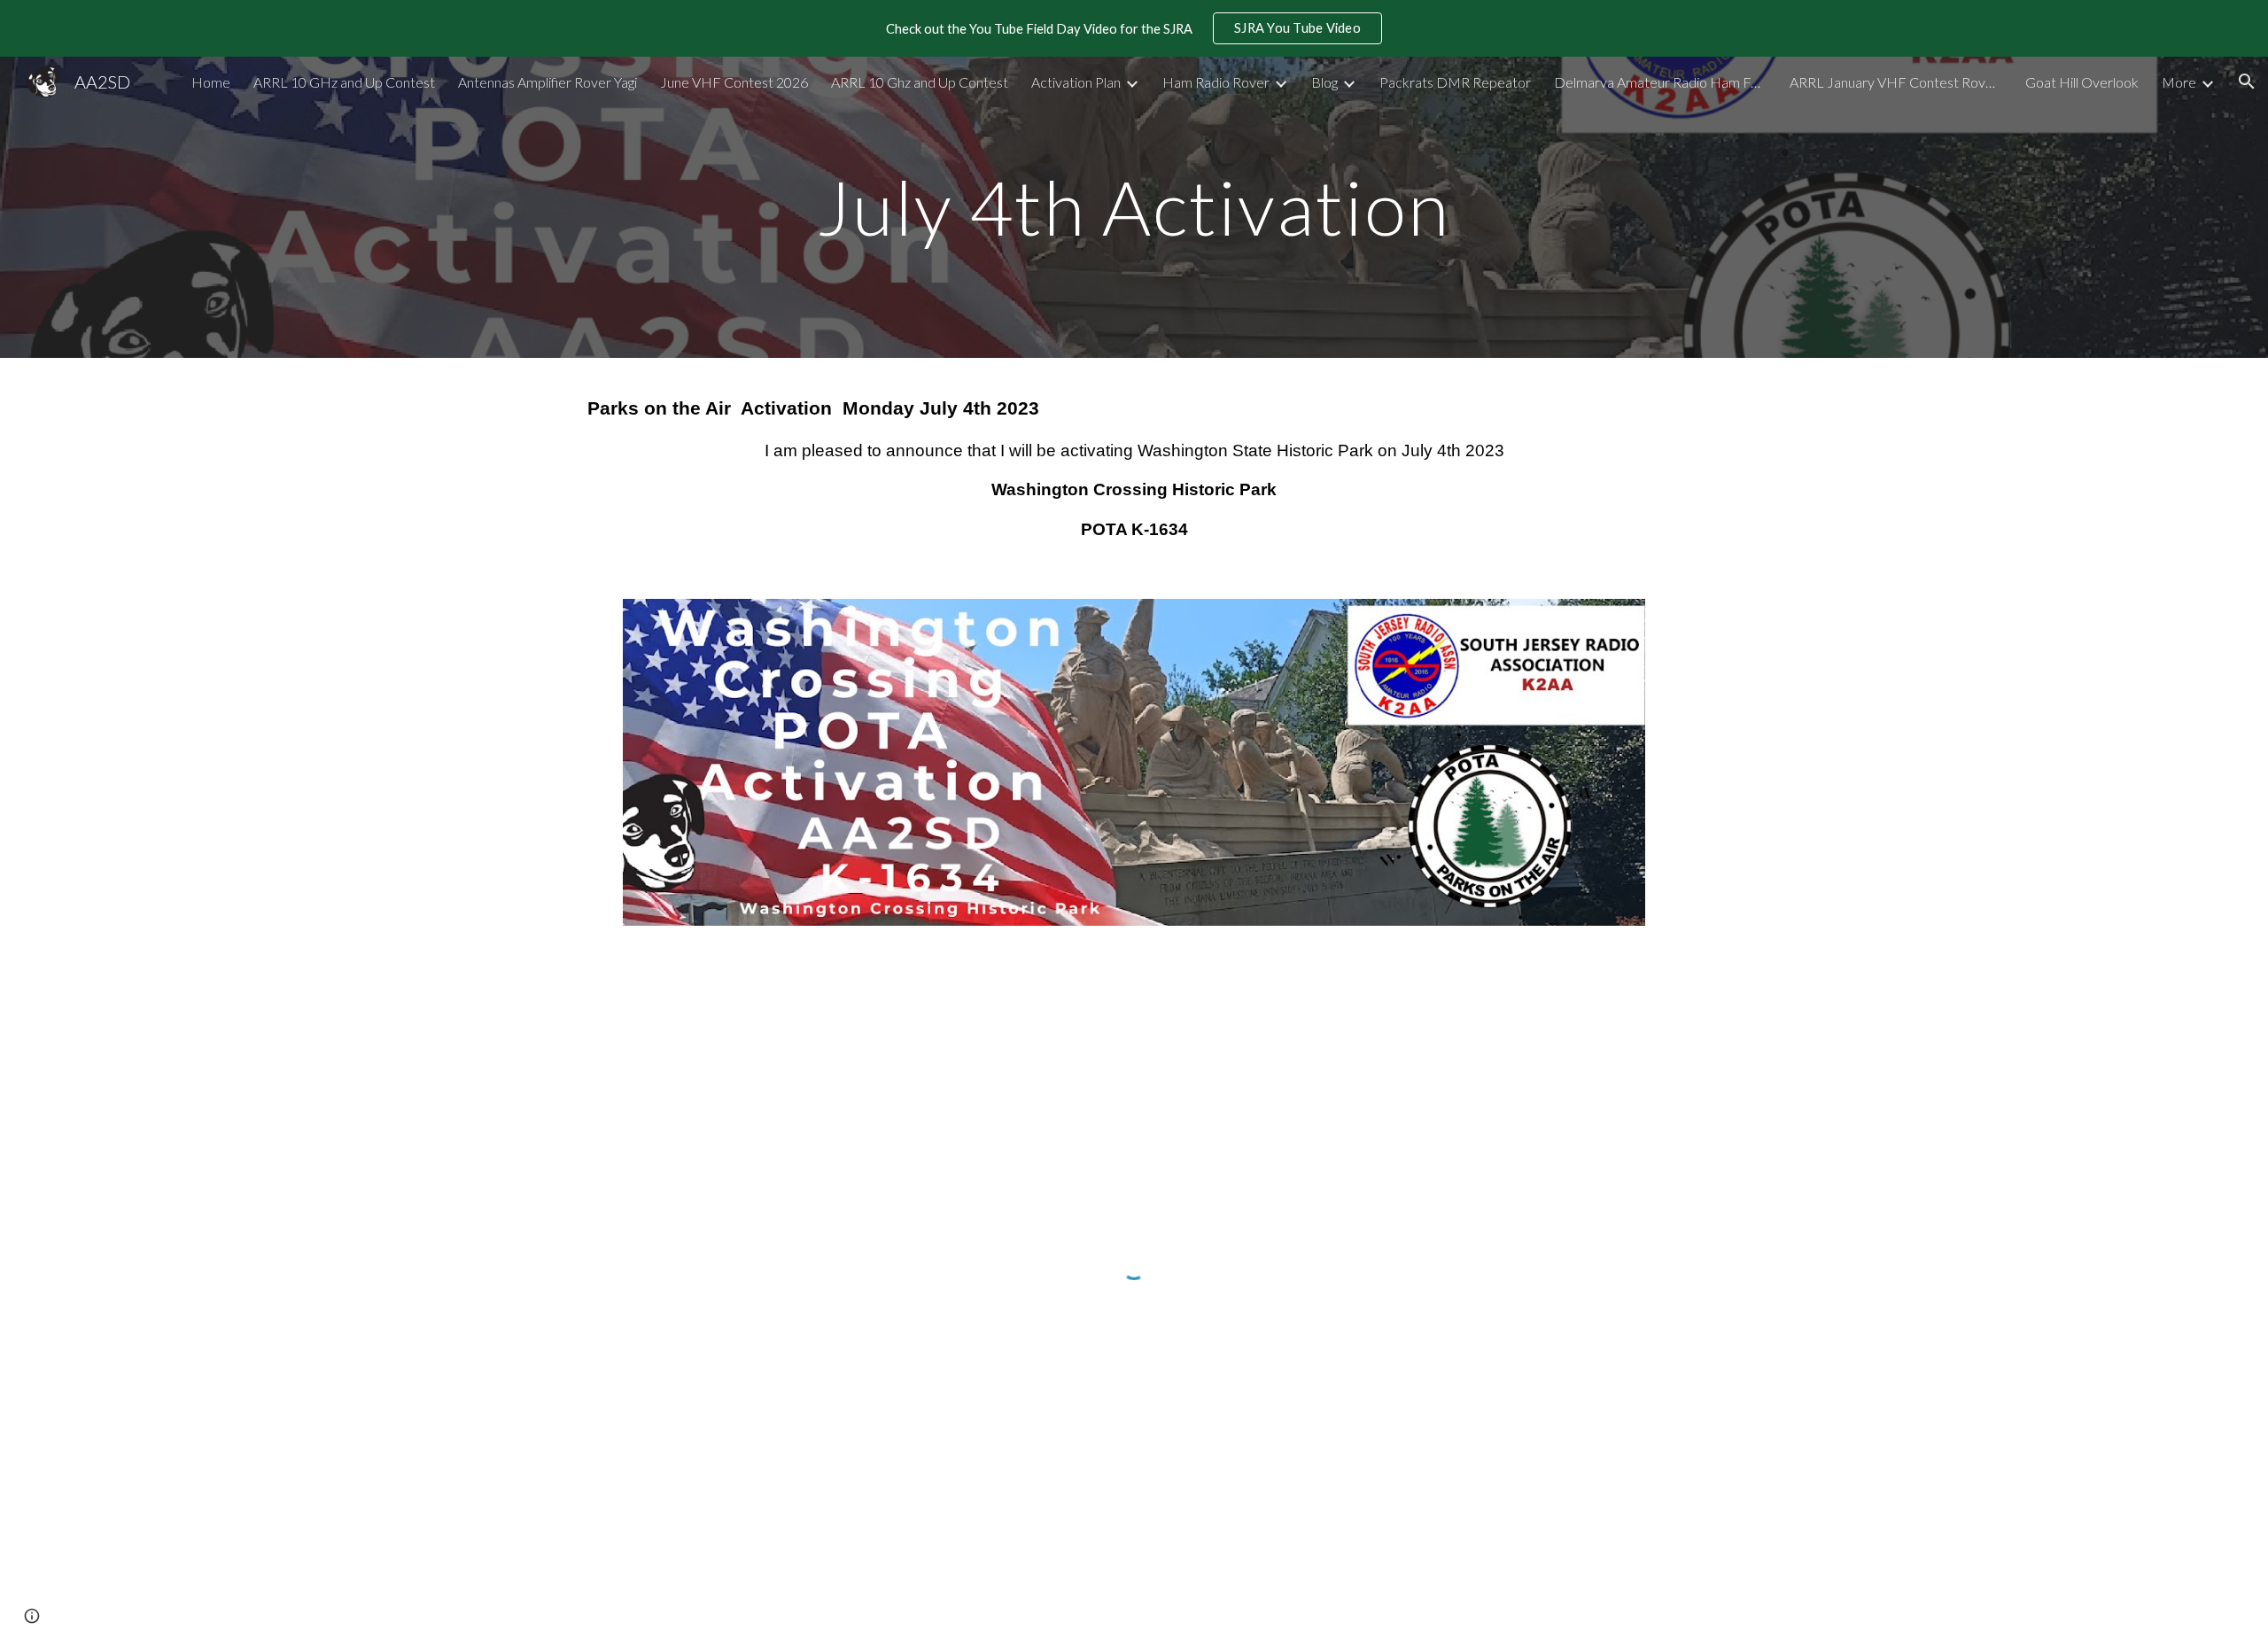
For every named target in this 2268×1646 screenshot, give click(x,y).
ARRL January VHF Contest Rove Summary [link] (1896, 82)
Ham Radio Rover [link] (1216, 82)
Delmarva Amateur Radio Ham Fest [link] (1660, 82)
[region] (1134, 28)
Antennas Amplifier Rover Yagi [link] (548, 82)
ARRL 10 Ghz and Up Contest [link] (920, 82)
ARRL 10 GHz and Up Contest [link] (344, 82)
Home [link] (211, 82)
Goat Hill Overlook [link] (2082, 82)
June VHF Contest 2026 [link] (734, 82)
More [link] (2179, 82)
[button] (2247, 82)
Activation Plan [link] (1076, 82)
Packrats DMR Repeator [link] (1455, 82)
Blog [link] (1324, 82)
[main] (1134, 207)
